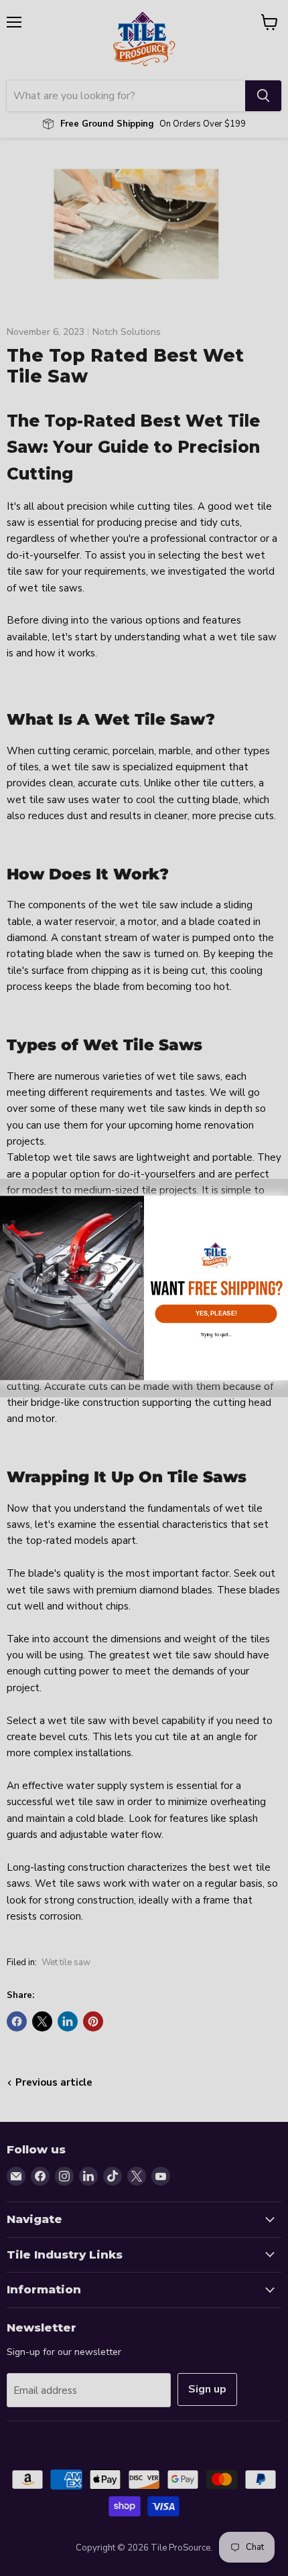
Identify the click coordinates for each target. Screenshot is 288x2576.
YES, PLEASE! (216, 1314)
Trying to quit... (216, 1334)
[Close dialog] (278, 1205)
